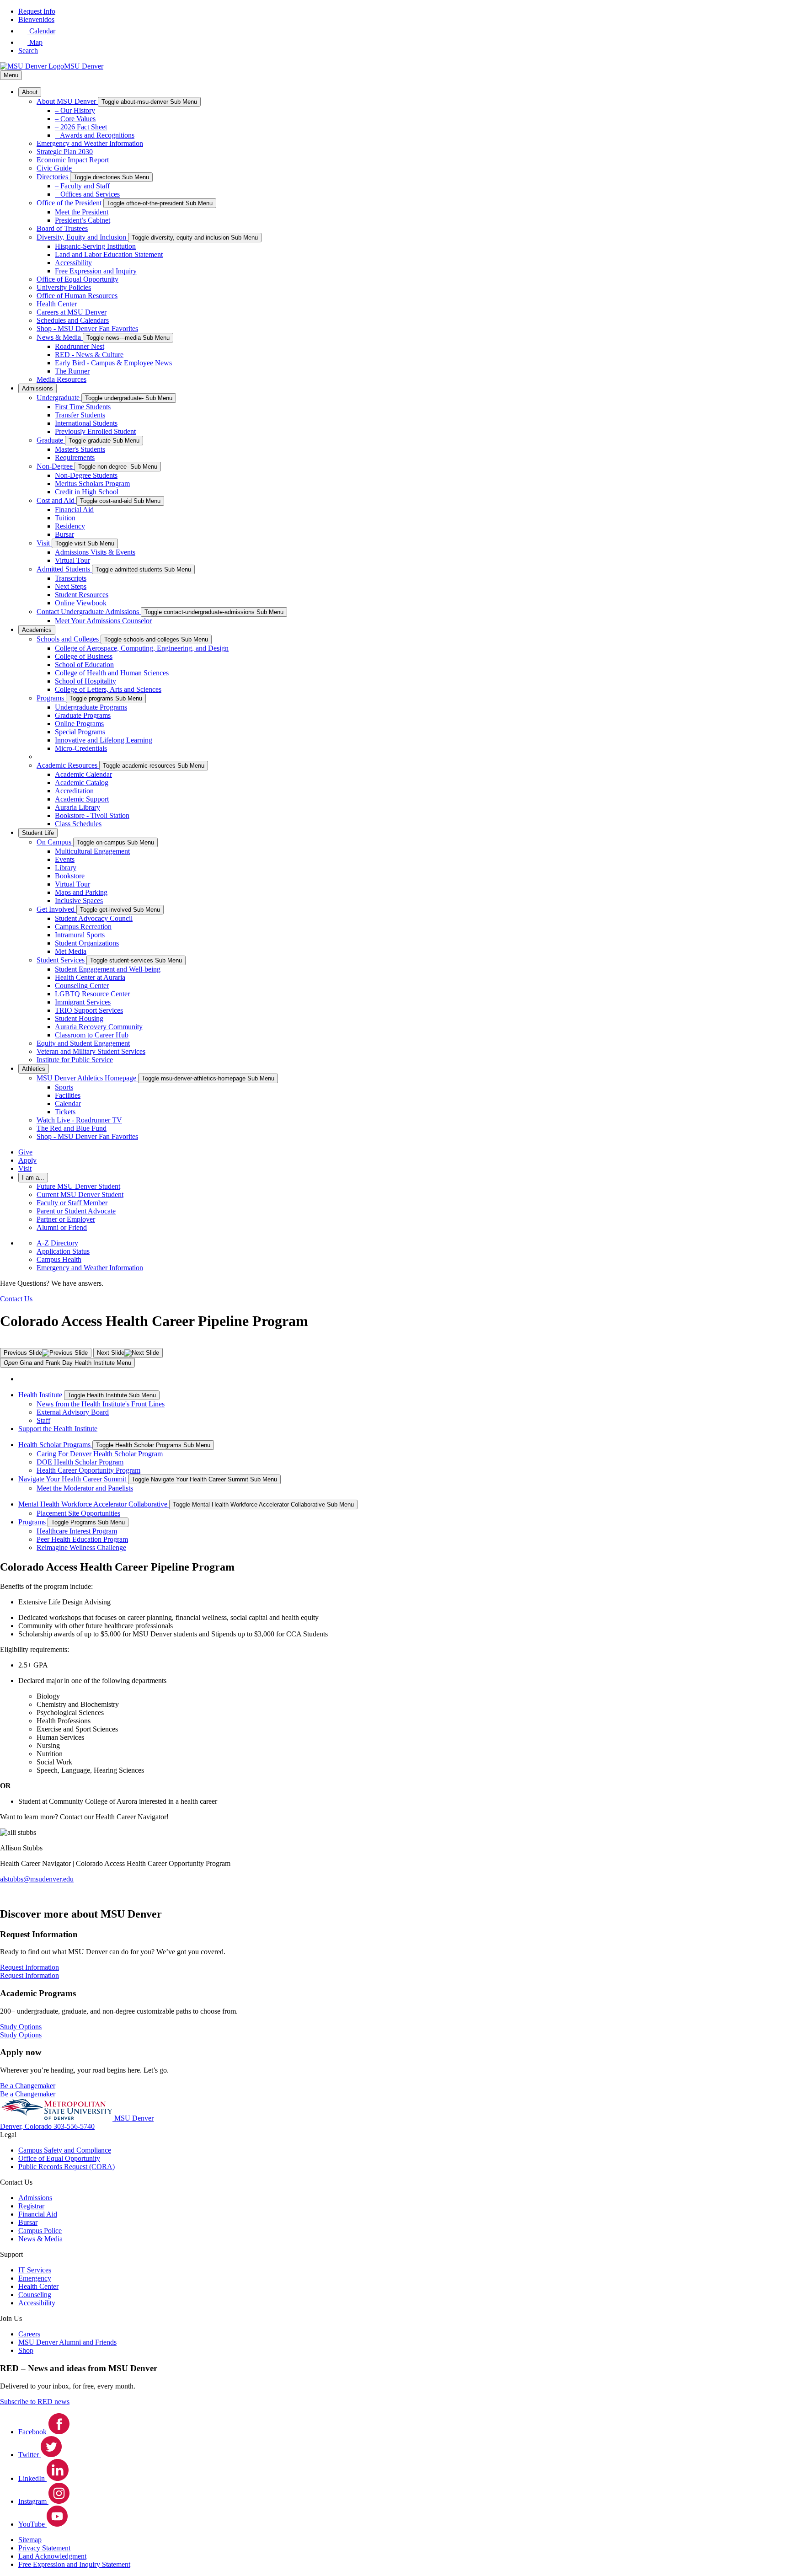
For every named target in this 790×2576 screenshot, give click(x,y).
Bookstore (70, 876)
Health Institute (40, 1395)
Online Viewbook (81, 603)
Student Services (61, 960)
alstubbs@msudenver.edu (37, 1879)
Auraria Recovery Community (99, 1027)
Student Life (38, 833)
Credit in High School (87, 492)
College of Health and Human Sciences (112, 673)
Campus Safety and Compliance (65, 2150)
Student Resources (82, 595)
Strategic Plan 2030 (65, 152)
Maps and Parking (81, 892)
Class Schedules (78, 824)
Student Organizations (87, 943)
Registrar (31, 2206)
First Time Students (83, 407)
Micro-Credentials (81, 748)
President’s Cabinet (83, 220)
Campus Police (40, 2231)
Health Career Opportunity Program (88, 1470)
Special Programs (80, 732)
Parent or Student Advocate (76, 1211)
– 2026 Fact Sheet (81, 127)
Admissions (37, 388)
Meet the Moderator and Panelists (85, 1488)
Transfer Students (80, 415)
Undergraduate (59, 398)
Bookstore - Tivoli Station (92, 815)
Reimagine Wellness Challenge (81, 1547)
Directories (53, 177)
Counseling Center (82, 986)
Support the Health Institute (58, 1429)
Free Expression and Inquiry (96, 271)
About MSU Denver (67, 101)
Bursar (64, 534)
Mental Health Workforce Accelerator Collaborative (94, 1504)
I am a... (33, 1178)
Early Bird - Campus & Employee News (113, 363)
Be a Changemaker (28, 2094)
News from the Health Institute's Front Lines (101, 1404)
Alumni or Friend (62, 1227)
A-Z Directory (57, 1243)
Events (65, 859)
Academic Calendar (83, 774)
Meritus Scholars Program (92, 484)
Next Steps (71, 586)
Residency (70, 526)
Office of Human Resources (77, 296)
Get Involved (56, 909)
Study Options (21, 2035)
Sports (64, 1087)
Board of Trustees (62, 228)
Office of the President (70, 203)
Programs (51, 698)
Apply (27, 1160)
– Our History (75, 110)
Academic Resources (68, 765)
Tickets (65, 1112)
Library (66, 868)
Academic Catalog (82, 783)
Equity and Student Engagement (83, 1043)
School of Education (84, 665)
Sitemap (30, 2540)
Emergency (35, 2278)
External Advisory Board (73, 1412)
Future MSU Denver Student (78, 1186)
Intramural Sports (80, 935)
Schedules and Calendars (73, 320)
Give (25, 1152)
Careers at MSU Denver (72, 312)
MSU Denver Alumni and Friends (67, 2342)
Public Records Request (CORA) (67, 2167)
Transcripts (71, 578)
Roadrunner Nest (80, 346)
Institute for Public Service (75, 1060)
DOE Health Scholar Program (80, 1462)
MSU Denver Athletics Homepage (87, 1078)
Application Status (63, 1251)
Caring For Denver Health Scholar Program (100, 1454)
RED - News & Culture (89, 355)
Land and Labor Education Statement (109, 254)
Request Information (29, 1975)
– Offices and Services (87, 194)
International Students (86, 423)
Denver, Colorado (27, 2126)
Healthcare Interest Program (77, 1531)
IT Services (35, 2270)
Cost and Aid (56, 500)
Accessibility (73, 263)
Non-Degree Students (86, 475)
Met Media (71, 951)
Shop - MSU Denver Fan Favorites (87, 329)
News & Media (60, 337)
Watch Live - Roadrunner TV (79, 1120)
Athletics (34, 1069)
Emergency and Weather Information (90, 143)
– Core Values (75, 119)
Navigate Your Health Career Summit (73, 1479)
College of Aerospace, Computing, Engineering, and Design (142, 648)
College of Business (84, 656)
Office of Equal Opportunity (77, 279)
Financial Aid (74, 510)
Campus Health (59, 1259)
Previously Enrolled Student (95, 431)
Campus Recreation (83, 927)
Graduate (51, 440)
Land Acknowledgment (52, 2556)
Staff (43, 1420)
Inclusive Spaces (79, 901)
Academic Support (82, 799)
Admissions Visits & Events (95, 552)
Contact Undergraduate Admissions (89, 612)
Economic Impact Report (73, 160)
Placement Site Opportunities (78, 1513)
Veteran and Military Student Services (91, 1051)
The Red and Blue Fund (72, 1128)
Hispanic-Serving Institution (95, 246)
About (30, 92)
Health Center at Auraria (90, 977)
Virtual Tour (72, 560)
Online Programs (79, 724)
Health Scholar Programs (55, 1445)
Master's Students (80, 449)
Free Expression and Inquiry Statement (74, 2564)
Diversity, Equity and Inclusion (82, 237)
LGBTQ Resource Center (92, 994)
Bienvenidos (36, 19)
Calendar (68, 1104)
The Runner (72, 371)
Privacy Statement (44, 2548)
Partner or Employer (66, 1219)
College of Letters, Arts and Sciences (108, 689)
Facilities (68, 1095)
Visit (44, 543)
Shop (26, 2350)
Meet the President (82, 212)
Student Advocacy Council (94, 918)
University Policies (64, 287)
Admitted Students (64, 569)
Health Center (57, 304)
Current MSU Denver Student (80, 1194)
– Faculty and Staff (82, 186)
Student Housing (79, 1018)
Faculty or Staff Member (72, 1203)
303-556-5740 (74, 2126)
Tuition (65, 518)
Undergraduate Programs (91, 707)
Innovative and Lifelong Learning (104, 740)
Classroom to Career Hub (92, 1035)
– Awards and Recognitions (95, 135)
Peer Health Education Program (82, 1539)
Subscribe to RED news (35, 2402)
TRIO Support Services (89, 1010)
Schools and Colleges (69, 639)
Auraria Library (77, 807)
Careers (29, 2334)
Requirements (75, 457)
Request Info (37, 11)
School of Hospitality (85, 681)
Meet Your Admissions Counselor (103, 621)
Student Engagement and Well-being (108, 969)
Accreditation (74, 791)
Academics (37, 630)
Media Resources (61, 379)
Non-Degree (56, 466)
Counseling (35, 2295)
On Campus (55, 842)
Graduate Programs (83, 715)
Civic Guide (54, 168)
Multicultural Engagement (92, 851)
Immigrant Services (83, 1002)
